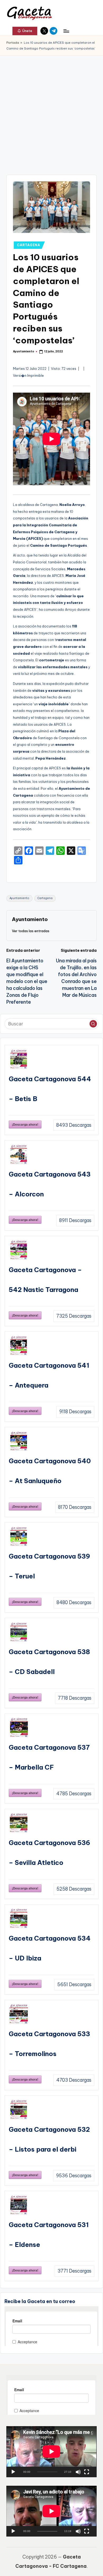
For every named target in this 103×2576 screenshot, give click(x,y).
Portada (13, 43)
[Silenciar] (78, 2472)
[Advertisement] (51, 110)
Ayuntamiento (19, 898)
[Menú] (66, 31)
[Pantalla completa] (87, 2472)
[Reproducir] (13, 2472)
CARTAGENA (28, 245)
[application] (51, 2452)
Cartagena (45, 898)
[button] (25, 31)
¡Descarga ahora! (25, 1124)
